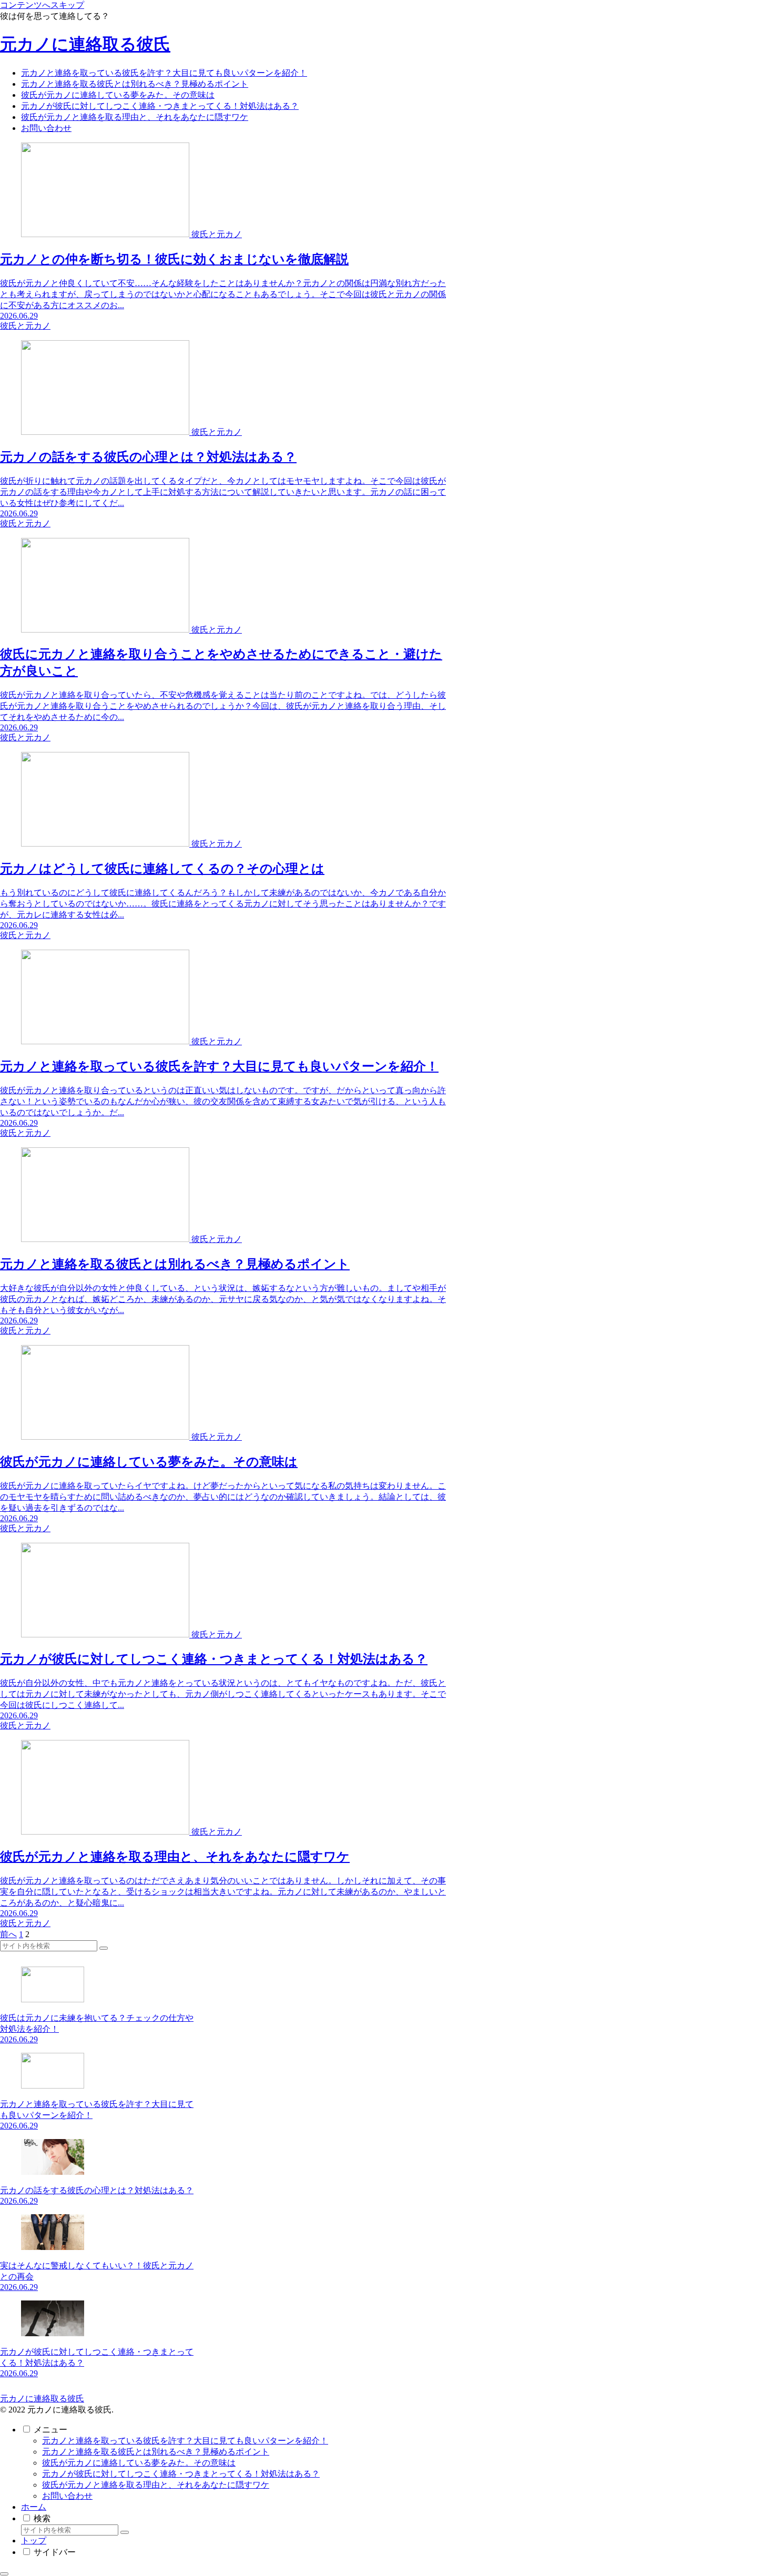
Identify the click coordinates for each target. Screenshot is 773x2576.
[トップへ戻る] (4, 2574)
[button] (104, 1948)
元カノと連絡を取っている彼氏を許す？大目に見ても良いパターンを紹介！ (185, 2441)
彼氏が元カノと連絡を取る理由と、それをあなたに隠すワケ (156, 2485)
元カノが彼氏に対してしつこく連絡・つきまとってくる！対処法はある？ (181, 2474)
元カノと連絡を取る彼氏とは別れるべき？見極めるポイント (156, 2452)
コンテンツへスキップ (42, 5)
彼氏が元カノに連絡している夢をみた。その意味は (139, 2463)
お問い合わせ (67, 2496)
